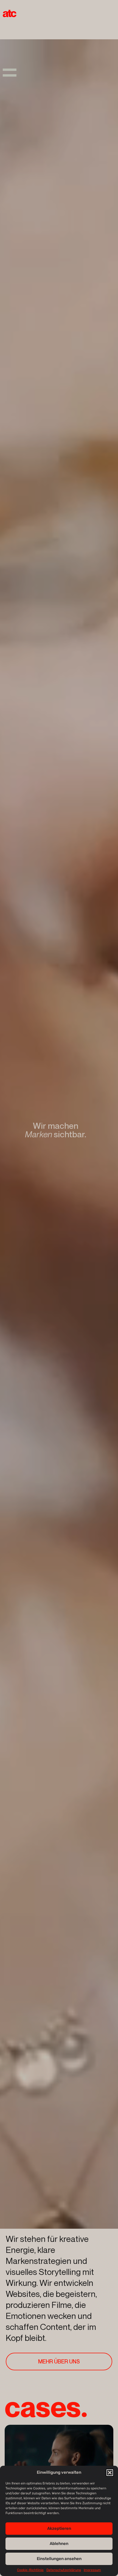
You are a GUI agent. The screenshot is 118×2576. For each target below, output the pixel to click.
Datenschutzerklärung (64, 2570)
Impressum (92, 2570)
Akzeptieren (59, 2528)
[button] (110, 2473)
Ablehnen (59, 2544)
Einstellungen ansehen (59, 2559)
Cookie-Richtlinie (30, 2570)
